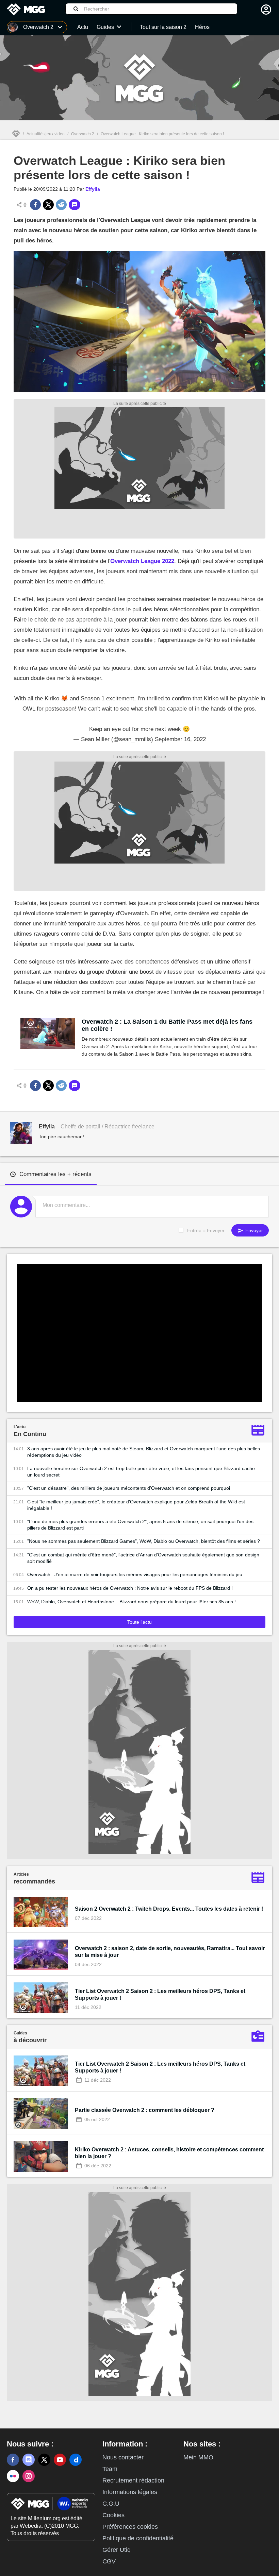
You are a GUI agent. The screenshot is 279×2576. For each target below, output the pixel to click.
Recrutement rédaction (133, 2480)
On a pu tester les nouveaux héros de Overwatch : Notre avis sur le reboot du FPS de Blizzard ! (130, 1588)
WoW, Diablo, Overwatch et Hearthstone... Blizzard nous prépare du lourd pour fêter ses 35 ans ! (132, 1602)
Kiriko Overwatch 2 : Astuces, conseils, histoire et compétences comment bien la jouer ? (169, 2153)
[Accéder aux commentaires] (75, 205)
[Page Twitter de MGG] (44, 2460)
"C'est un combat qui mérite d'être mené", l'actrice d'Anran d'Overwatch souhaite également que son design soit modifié (143, 1558)
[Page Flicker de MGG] (13, 2476)
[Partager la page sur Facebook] (35, 205)
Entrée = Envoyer (206, 1230)
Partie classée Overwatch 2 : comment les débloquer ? (145, 2110)
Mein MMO (198, 2457)
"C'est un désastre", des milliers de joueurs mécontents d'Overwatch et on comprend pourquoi (129, 1488)
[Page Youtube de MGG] (60, 2460)
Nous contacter (123, 2457)
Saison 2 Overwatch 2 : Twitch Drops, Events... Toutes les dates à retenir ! (169, 1909)
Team (110, 2469)
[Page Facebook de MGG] (13, 2460)
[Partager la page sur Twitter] (48, 205)
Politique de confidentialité (138, 2538)
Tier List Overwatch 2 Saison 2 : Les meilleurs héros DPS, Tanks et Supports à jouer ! (160, 1994)
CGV (109, 2561)
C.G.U (111, 2504)
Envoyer (253, 1230)
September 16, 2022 (180, 739)
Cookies (113, 2515)
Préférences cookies (130, 2527)
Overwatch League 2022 (142, 561)
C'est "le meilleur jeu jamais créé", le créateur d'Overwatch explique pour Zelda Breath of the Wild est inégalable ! (136, 1505)
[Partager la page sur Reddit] (61, 205)
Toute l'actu (139, 1622)
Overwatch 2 (83, 134)
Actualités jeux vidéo (46, 134)
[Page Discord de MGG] (29, 2460)
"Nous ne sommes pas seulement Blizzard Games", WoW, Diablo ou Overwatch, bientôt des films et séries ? (144, 1541)
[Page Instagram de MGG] (29, 2476)
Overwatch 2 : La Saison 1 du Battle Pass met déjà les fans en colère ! (167, 1025)
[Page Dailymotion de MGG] (76, 2460)
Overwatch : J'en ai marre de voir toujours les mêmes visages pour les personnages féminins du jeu (135, 1574)
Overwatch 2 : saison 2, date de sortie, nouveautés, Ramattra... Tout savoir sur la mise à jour (170, 1952)
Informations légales (130, 2492)
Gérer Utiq (117, 2550)
